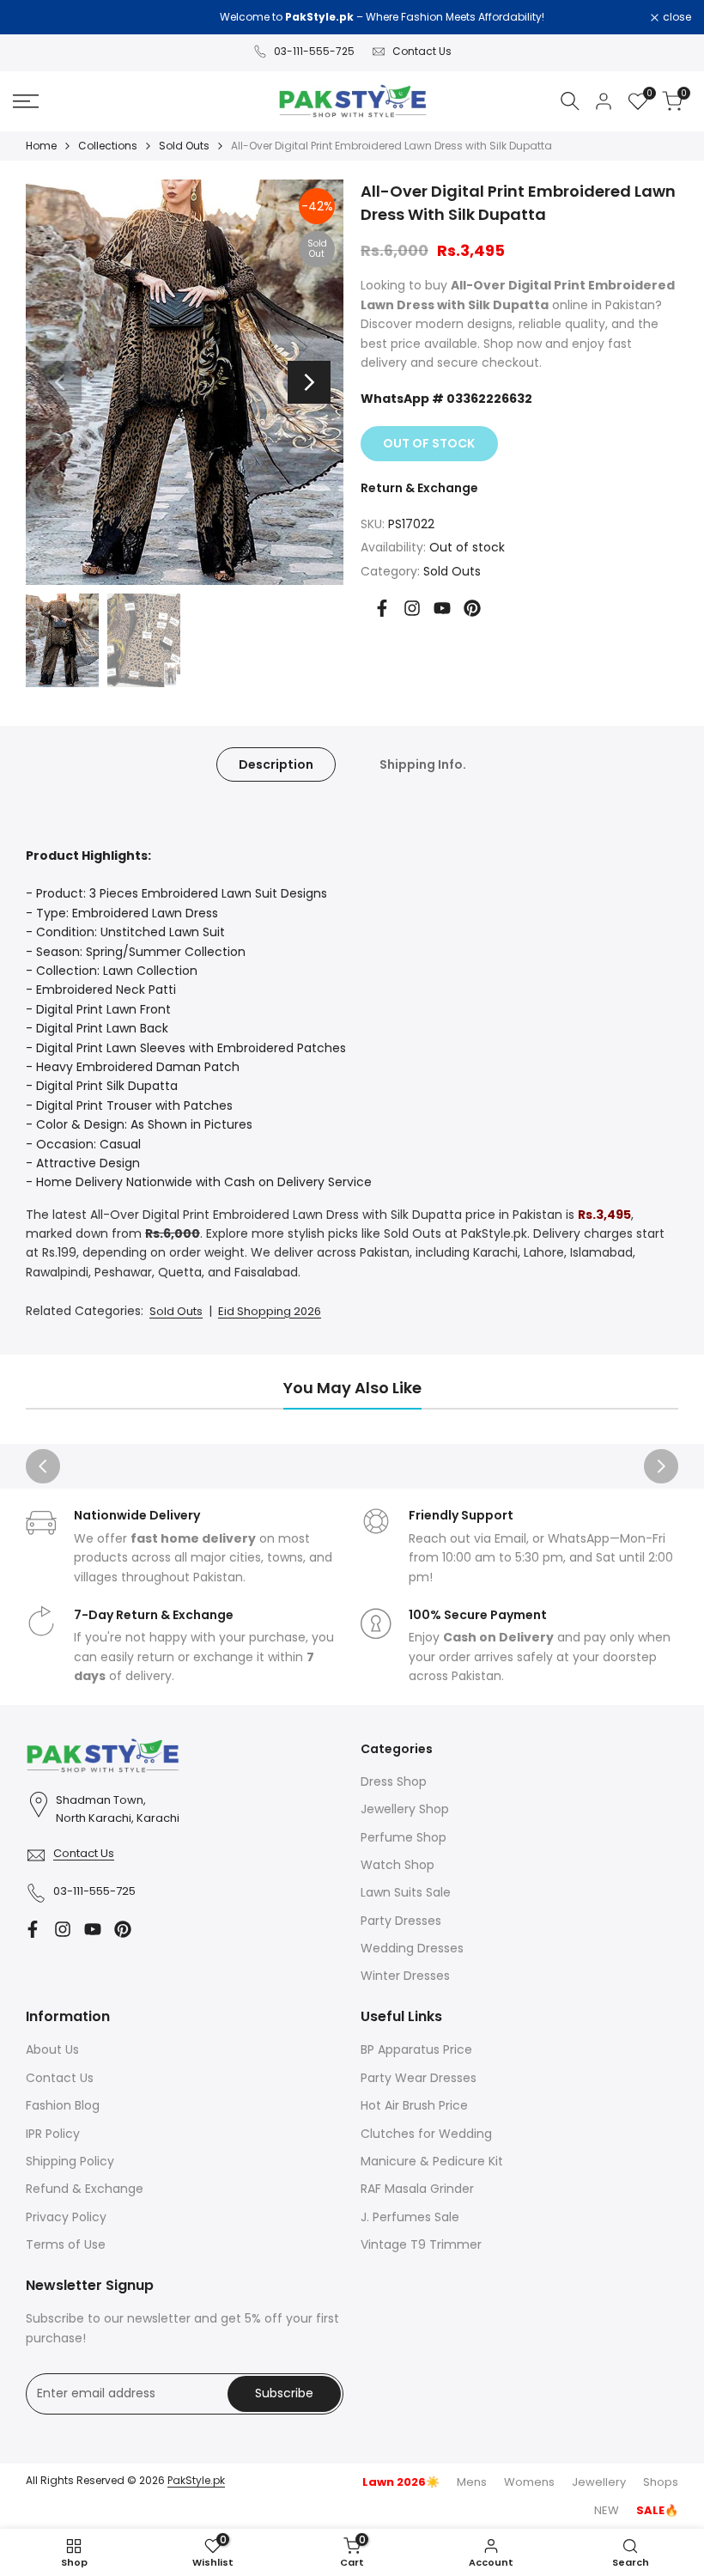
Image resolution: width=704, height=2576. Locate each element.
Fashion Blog (63, 2105)
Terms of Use (66, 2244)
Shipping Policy (70, 2161)
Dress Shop (394, 1781)
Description (276, 764)
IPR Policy (53, 2134)
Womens (529, 2482)
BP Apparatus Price (416, 2049)
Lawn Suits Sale (406, 1892)
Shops (661, 2482)
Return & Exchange (419, 488)
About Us (52, 2049)
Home (41, 146)
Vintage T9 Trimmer (421, 2244)
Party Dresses (401, 1921)
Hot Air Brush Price (414, 2105)
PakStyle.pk (196, 2480)
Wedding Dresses (412, 1948)
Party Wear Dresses (419, 2078)
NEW (607, 2510)
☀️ (401, 2482)
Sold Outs (184, 146)
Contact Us (422, 51)
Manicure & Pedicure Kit (432, 2161)
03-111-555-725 (314, 51)
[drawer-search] (570, 101)
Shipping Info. (423, 764)
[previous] (60, 382)
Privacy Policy (66, 2217)
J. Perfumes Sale (410, 2217)
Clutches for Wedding (426, 2134)
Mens (472, 2482)
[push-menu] (26, 101)
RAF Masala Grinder (417, 2189)
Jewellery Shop (405, 1809)
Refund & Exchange (85, 2189)
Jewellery (599, 2482)
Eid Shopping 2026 (270, 1311)
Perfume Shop (404, 1837)
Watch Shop (398, 1865)
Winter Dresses (405, 1976)
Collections (108, 146)
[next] (309, 382)
